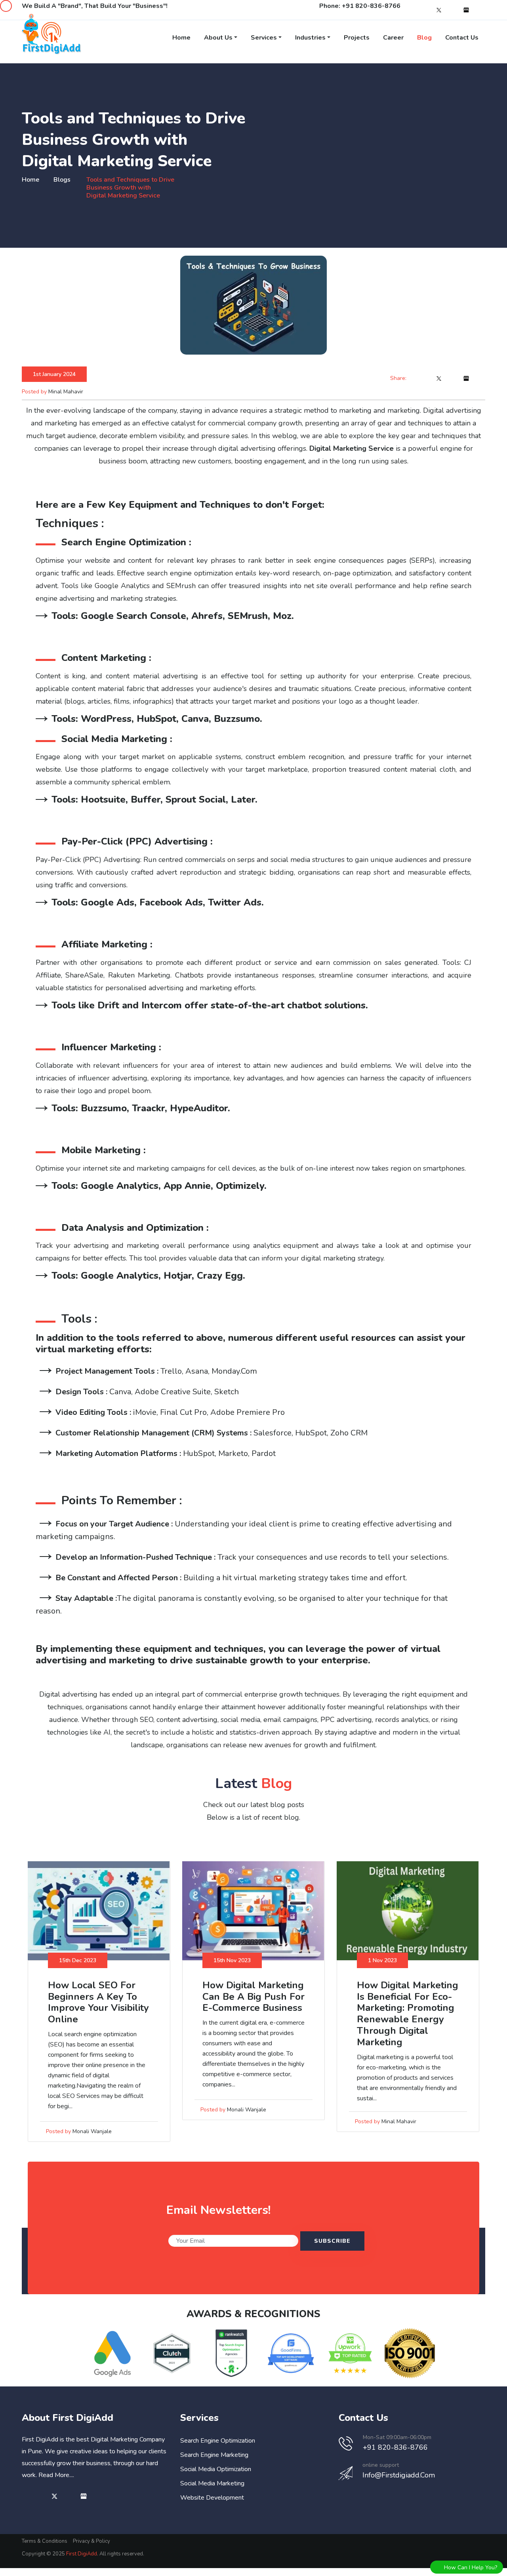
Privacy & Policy (91, 2541)
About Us (218, 38)
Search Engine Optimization (218, 2441)
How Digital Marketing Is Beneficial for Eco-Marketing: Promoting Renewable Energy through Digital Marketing (408, 2014)
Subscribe (332, 2241)
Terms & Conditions (45, 2541)
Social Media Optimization (216, 2469)
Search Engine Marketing (214, 2455)
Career (393, 38)
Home (181, 38)
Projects (357, 38)
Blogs (62, 180)
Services (264, 38)
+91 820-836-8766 (371, 6)
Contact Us (462, 38)
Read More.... (56, 2475)
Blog (424, 38)
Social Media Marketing (212, 2483)
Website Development (212, 2498)
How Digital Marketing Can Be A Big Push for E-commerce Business (253, 1997)
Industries (310, 38)
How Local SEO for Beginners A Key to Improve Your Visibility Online (98, 2002)
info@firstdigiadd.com (399, 2475)
